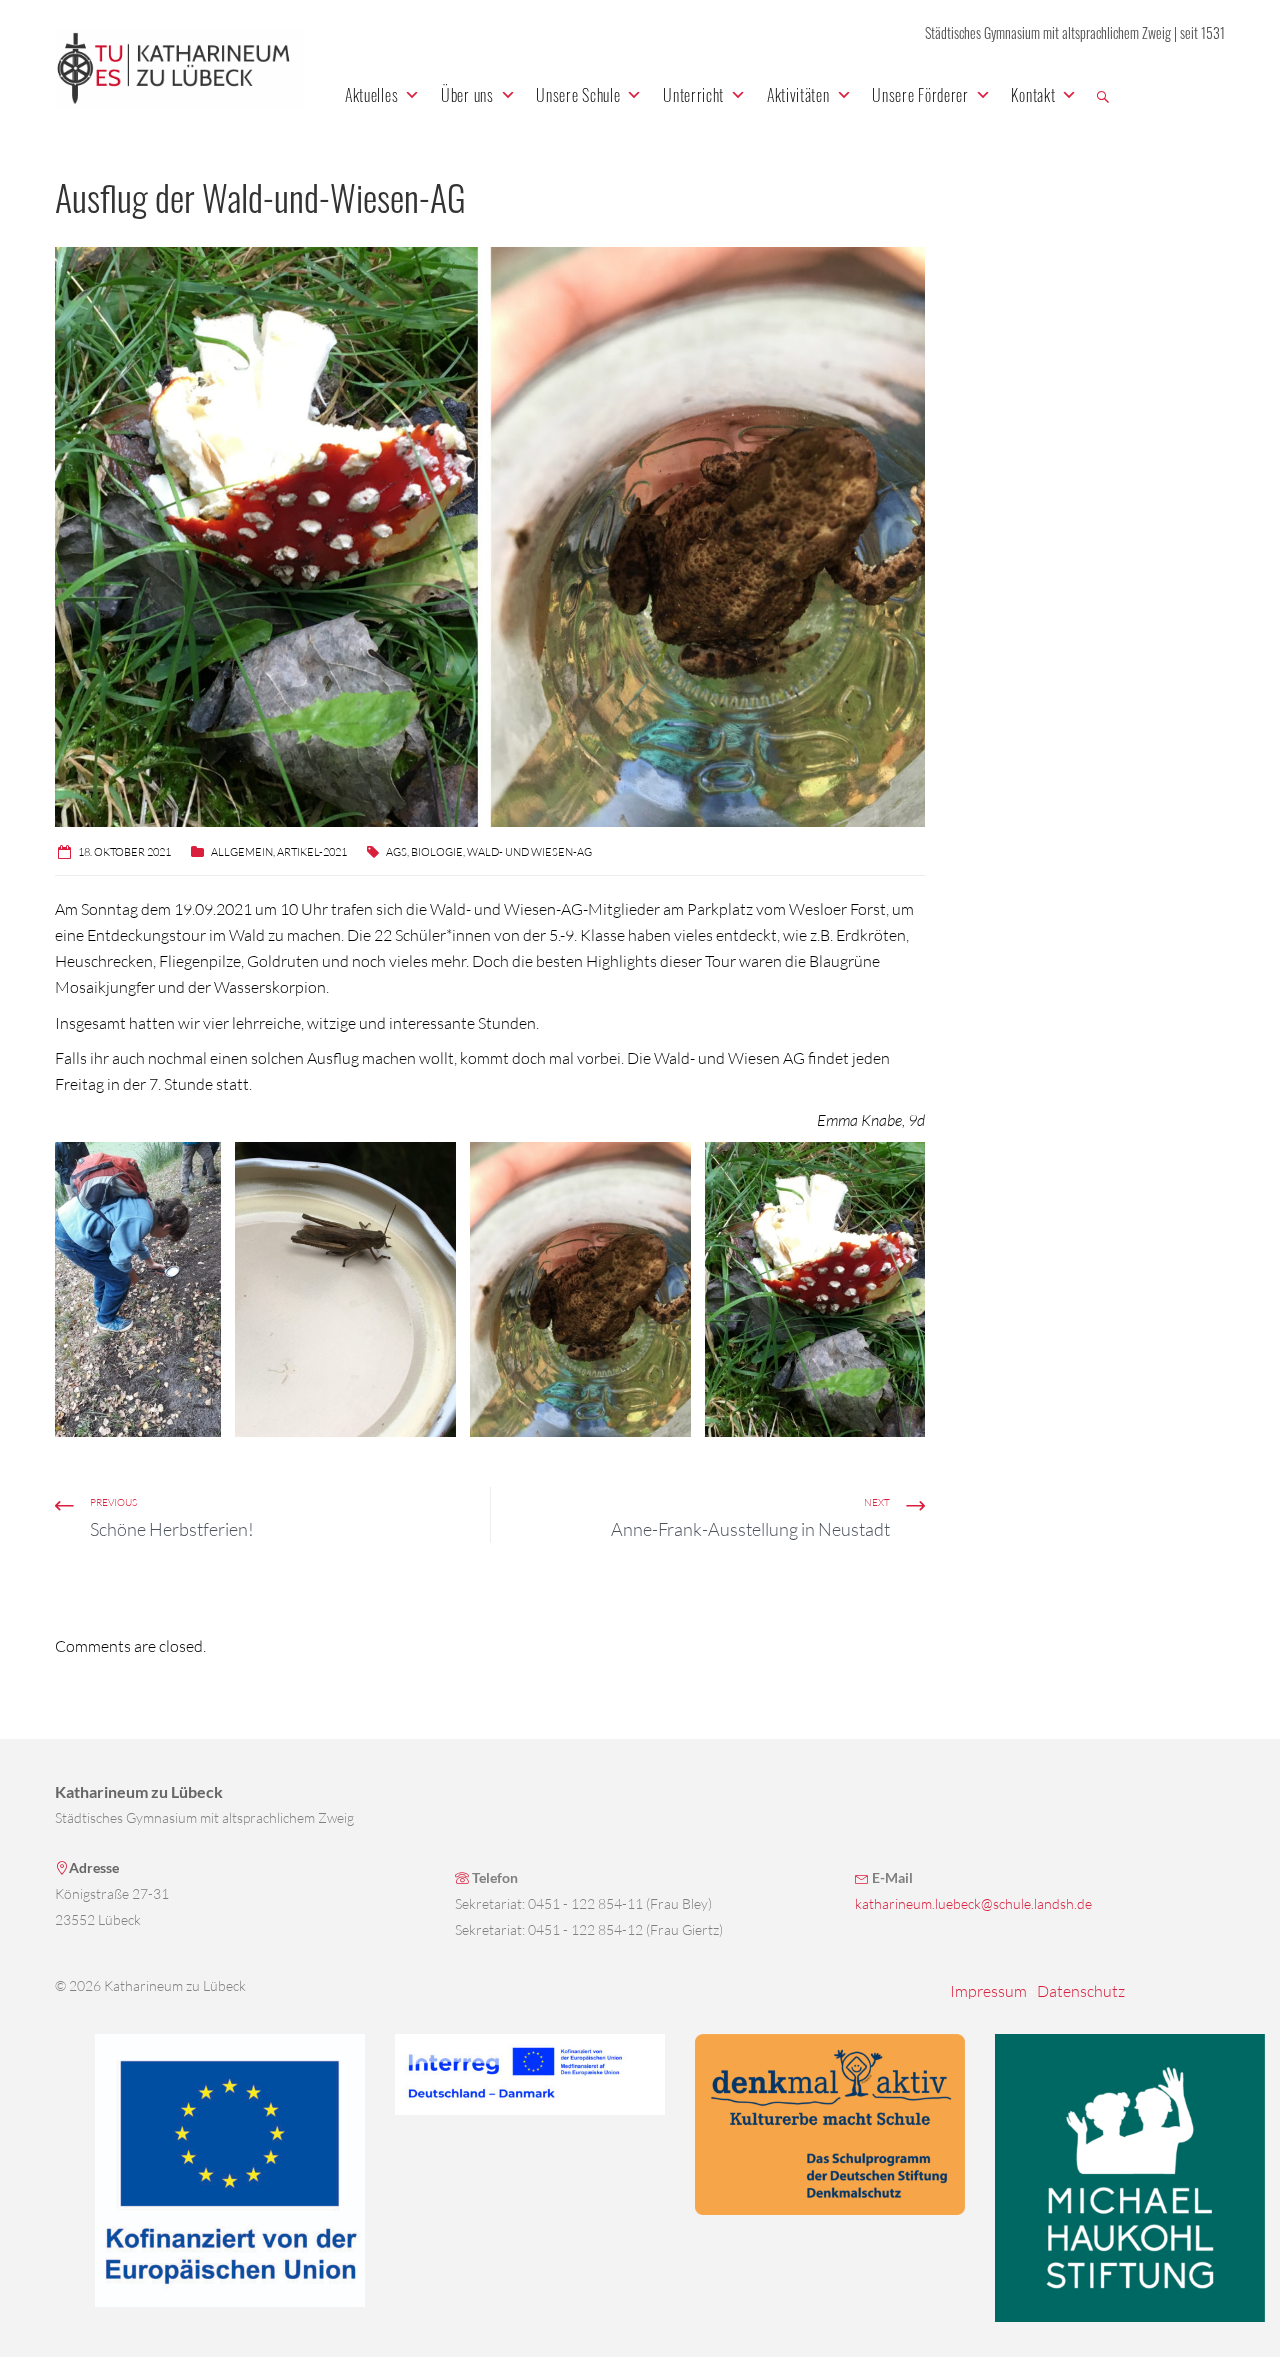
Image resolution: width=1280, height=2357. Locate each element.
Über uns (467, 95)
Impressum (988, 1991)
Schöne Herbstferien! (172, 1529)
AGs (396, 852)
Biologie (437, 852)
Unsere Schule (578, 95)
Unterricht (693, 95)
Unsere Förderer (920, 95)
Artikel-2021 (312, 852)
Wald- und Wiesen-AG (529, 852)
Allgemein (242, 852)
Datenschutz (1081, 1991)
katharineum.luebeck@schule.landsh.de (973, 1903)
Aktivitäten (798, 95)
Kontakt (1033, 95)
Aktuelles (371, 95)
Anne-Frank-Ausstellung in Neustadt (750, 1529)
